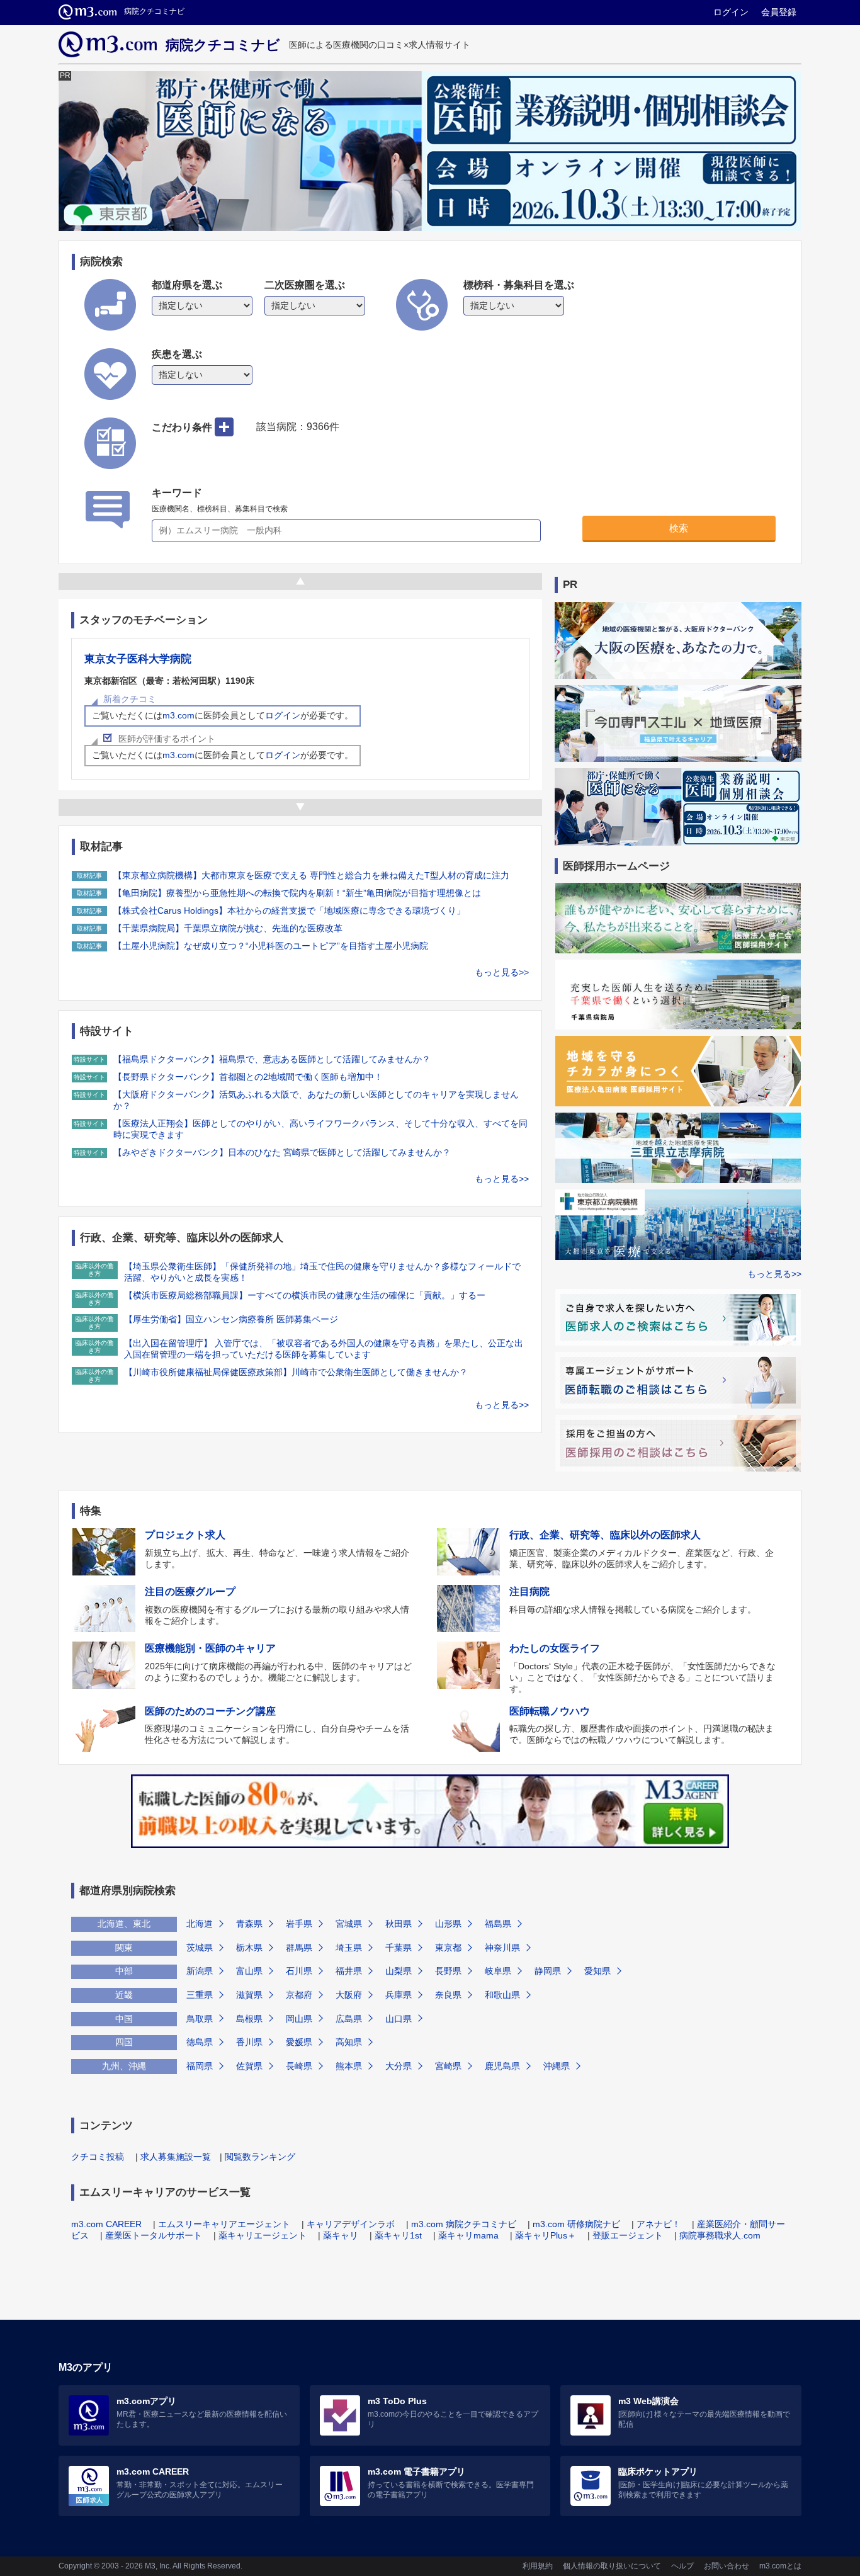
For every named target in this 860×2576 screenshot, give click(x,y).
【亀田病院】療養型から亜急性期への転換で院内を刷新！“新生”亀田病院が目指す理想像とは (297, 893)
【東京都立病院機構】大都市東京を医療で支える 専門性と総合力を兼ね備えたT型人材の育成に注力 (311, 875)
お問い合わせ (727, 2566)
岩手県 (299, 1924)
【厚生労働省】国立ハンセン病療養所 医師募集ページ (231, 1319)
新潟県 (200, 1971)
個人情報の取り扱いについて (612, 2566)
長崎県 (299, 2066)
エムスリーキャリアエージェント (224, 2224)
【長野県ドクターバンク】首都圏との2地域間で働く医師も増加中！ (248, 1077)
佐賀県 (249, 2066)
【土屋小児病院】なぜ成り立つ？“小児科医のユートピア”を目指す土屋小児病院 (271, 946)
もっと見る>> (502, 972)
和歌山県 (502, 1995)
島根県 (249, 2019)
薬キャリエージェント (263, 2235)
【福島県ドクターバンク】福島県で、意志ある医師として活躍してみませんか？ (272, 1059)
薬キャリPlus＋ (546, 2235)
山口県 (399, 2019)
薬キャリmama (468, 2235)
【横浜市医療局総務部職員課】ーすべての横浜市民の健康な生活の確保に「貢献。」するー (305, 1295)
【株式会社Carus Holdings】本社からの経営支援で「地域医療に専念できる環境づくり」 (289, 911)
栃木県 (249, 1948)
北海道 (200, 1924)
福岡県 (200, 2066)
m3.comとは (780, 2566)
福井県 (349, 1971)
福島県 (498, 1924)
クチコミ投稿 (98, 2157)
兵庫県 (399, 1995)
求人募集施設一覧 (176, 2157)
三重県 (200, 1995)
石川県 (299, 1971)
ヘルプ (682, 2566)
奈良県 (448, 1995)
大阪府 (349, 1995)
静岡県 (548, 1971)
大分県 (399, 2066)
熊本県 (349, 2066)
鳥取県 (200, 2019)
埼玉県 (349, 1948)
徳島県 (200, 2042)
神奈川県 (502, 1948)
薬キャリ (341, 2235)
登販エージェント (628, 2235)
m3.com (178, 715)
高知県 (349, 2042)
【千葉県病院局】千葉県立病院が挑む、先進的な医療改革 (228, 928)
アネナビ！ (659, 2224)
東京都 (448, 1948)
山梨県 (399, 1971)
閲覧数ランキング (260, 2157)
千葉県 (399, 1948)
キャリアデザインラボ (351, 2224)
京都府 (299, 1995)
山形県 (448, 1924)
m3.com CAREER (106, 2224)
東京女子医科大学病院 (138, 659)
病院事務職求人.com (720, 2235)
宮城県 (349, 1924)
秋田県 (399, 1924)
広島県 (349, 2019)
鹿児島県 (502, 2066)
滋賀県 (249, 1995)
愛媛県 (299, 2042)
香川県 (249, 2042)
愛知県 (597, 1971)
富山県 (249, 1971)
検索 (679, 528)
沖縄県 (557, 2066)
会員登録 (779, 12)
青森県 (249, 1924)
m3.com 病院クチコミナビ (464, 2224)
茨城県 (200, 1948)
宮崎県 (448, 2066)
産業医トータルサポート (154, 2235)
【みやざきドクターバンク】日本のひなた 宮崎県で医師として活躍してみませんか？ (282, 1152)
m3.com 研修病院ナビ (576, 2224)
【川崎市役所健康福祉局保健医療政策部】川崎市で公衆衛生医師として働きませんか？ (296, 1372)
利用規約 (538, 2566)
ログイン (731, 12)
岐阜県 (498, 1971)
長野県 (448, 1971)
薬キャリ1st (398, 2235)
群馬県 (299, 1948)
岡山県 (299, 2019)
